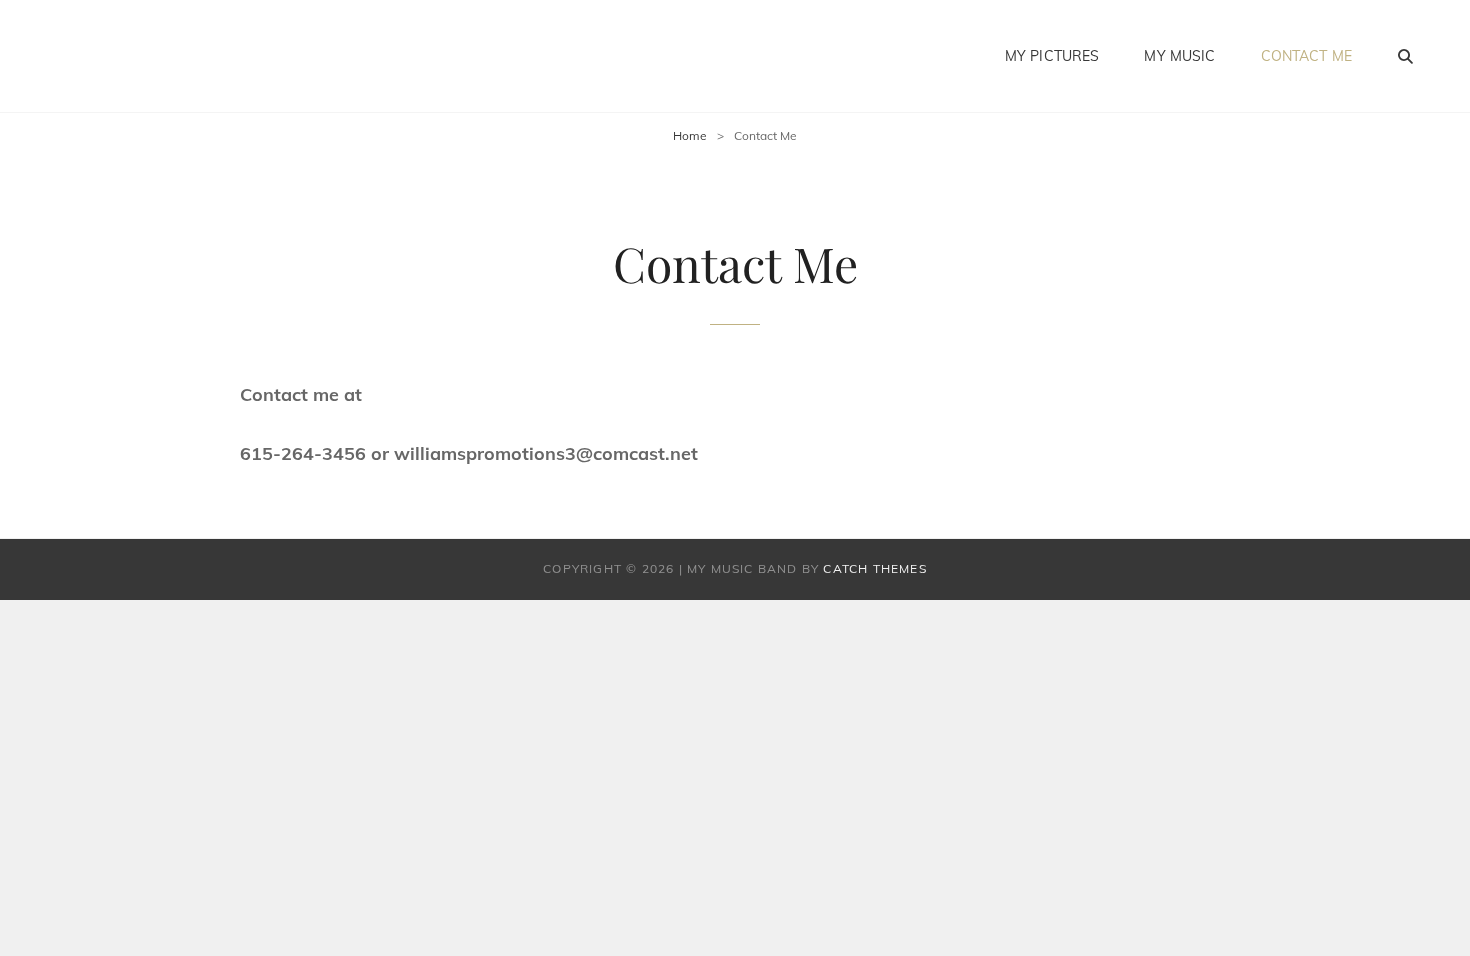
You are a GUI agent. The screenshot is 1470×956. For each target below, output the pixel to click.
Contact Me (1306, 56)
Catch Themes (874, 568)
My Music (1179, 56)
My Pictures (1052, 56)
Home (690, 135)
